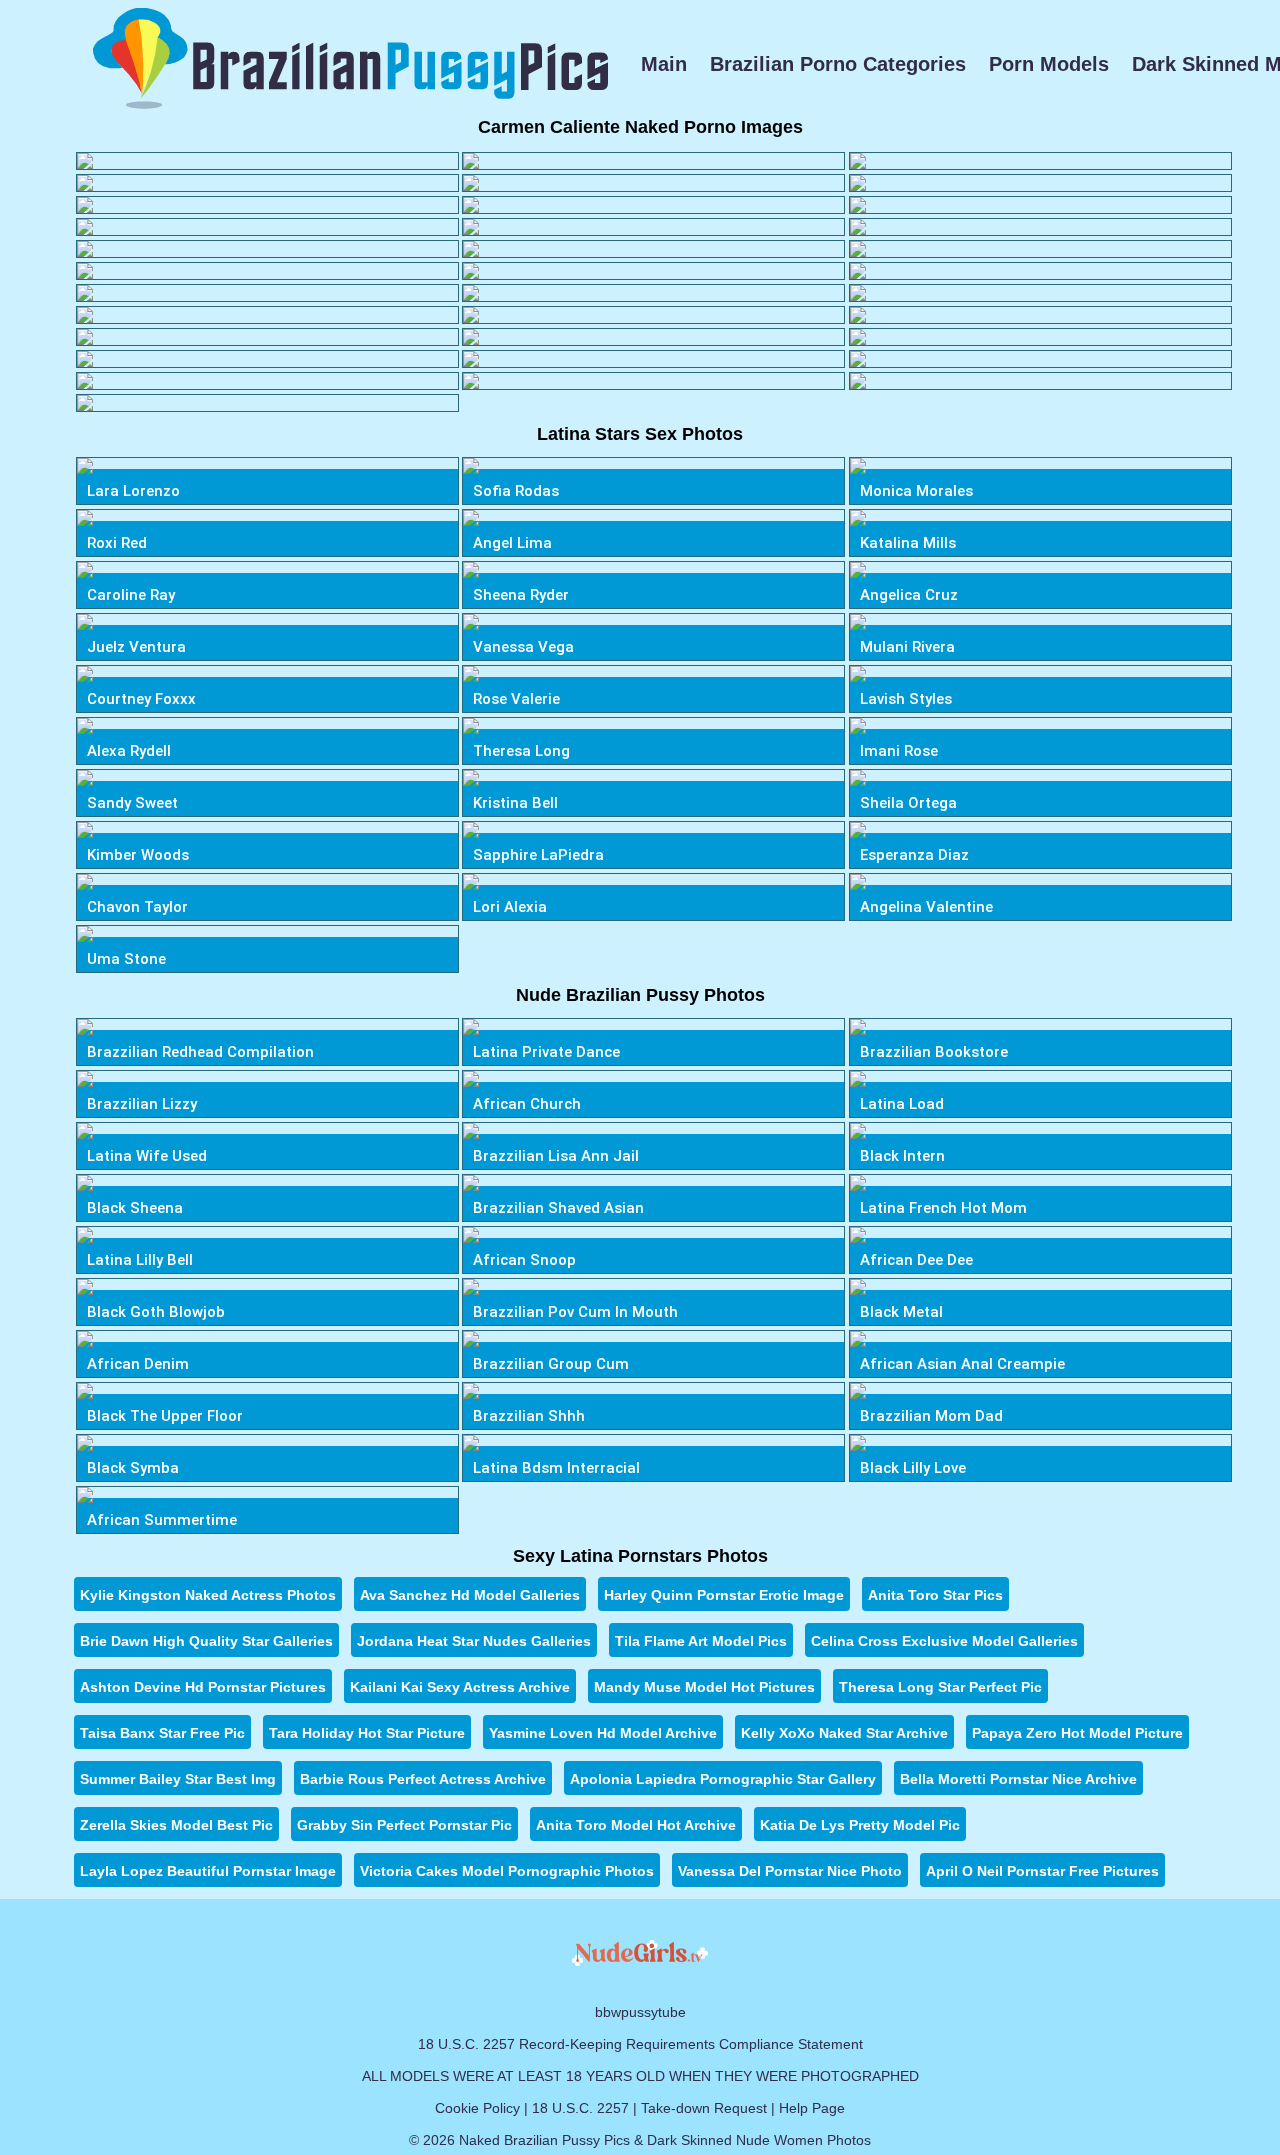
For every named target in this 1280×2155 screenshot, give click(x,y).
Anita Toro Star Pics (935, 1595)
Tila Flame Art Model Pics (701, 1641)
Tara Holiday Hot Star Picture (367, 1733)
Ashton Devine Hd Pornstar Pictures (203, 1687)
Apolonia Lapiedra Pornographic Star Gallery (723, 1779)
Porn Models (1049, 64)
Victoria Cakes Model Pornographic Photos (507, 1871)
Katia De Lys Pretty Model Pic (860, 1825)
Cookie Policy (477, 2108)
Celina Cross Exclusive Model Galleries (944, 1641)
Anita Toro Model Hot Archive (636, 1825)
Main (664, 64)
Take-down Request (704, 2108)
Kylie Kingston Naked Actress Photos (208, 1595)
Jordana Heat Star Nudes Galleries (474, 1641)
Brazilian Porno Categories (838, 64)
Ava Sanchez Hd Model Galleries (470, 1595)
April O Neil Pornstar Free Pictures (1042, 1871)
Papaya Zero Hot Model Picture (1077, 1733)
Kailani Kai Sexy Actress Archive (460, 1687)
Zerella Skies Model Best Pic (176, 1825)
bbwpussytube (640, 2012)
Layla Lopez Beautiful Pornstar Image (208, 1871)
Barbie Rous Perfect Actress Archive (423, 1779)
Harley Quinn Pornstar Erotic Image (724, 1595)
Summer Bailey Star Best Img (178, 1779)
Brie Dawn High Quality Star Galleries (206, 1641)
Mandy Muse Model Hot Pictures (704, 1687)
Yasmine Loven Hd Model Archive (603, 1733)
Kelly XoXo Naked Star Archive (844, 1733)
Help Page (812, 2108)
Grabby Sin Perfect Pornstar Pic (404, 1825)
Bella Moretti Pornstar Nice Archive (1018, 1779)
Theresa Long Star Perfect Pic (940, 1687)
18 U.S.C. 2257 (580, 2108)
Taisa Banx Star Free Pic (162, 1733)
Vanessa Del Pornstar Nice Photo (790, 1871)
